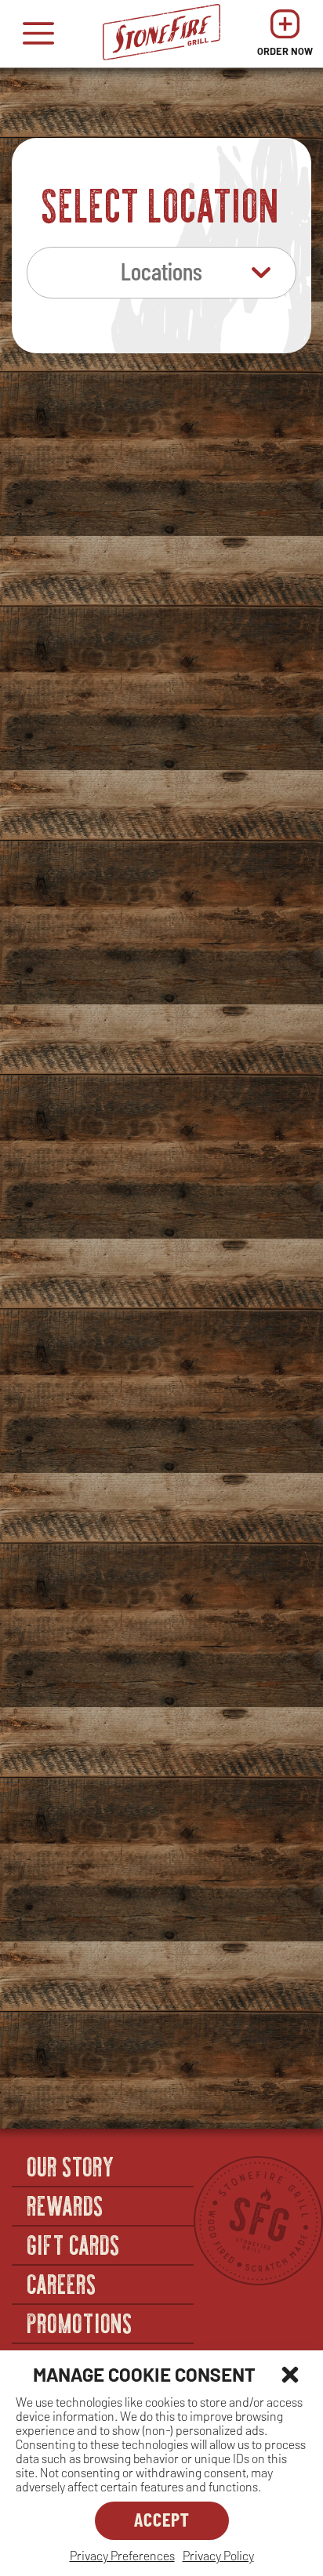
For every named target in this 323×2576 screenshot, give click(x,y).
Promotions (80, 2322)
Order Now (285, 37)
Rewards (66, 2205)
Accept (162, 2519)
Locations (161, 270)
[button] (290, 2375)
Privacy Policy (218, 2555)
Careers (62, 2283)
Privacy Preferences (122, 2555)
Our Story (71, 2165)
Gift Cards (74, 2244)
